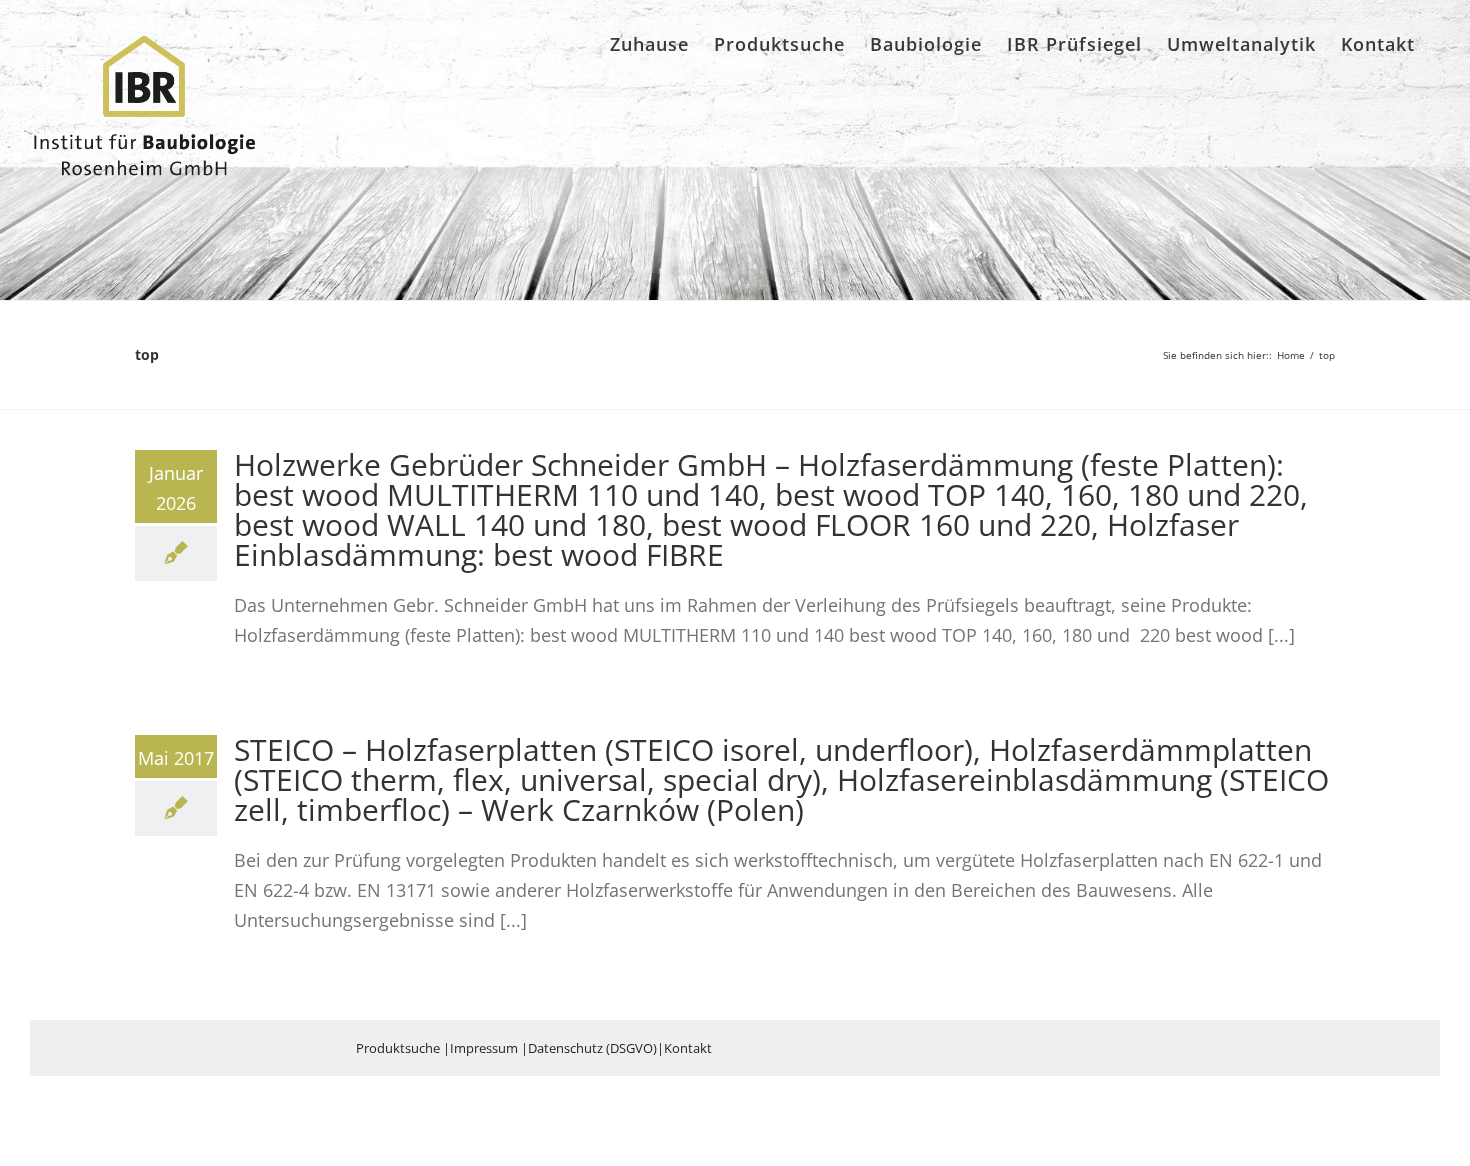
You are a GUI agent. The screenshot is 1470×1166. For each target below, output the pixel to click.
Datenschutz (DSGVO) (592, 1048)
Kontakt (688, 1048)
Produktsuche (398, 1048)
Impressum (484, 1048)
